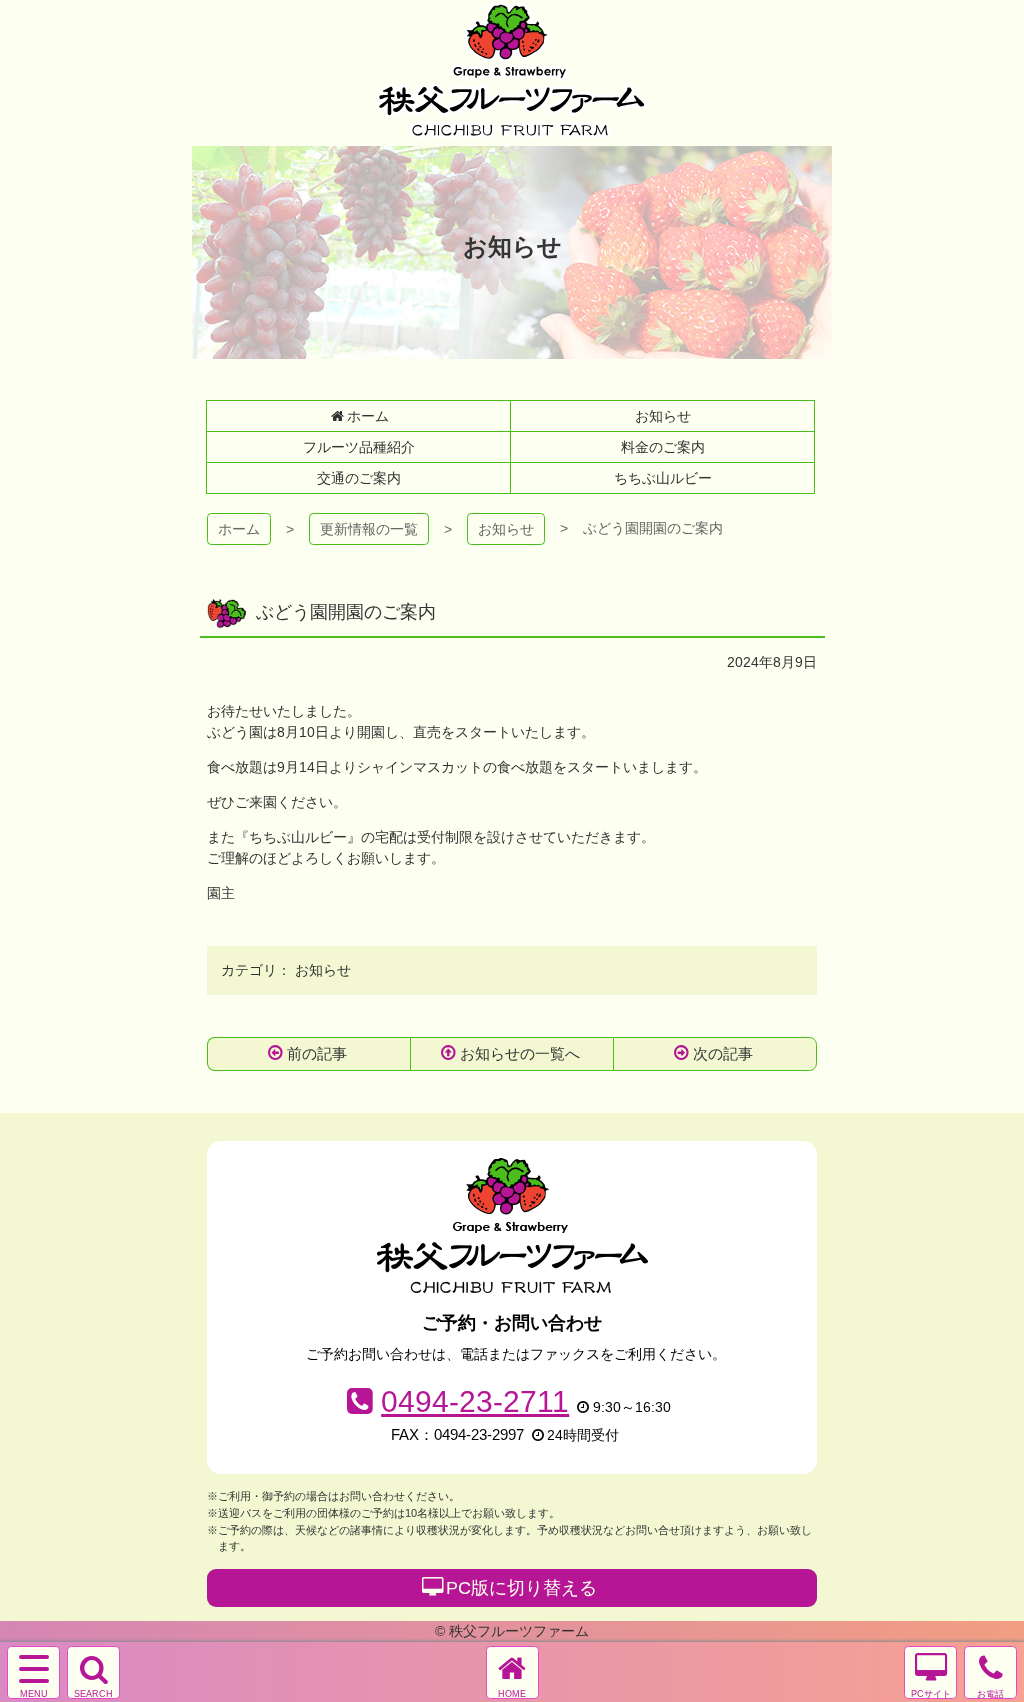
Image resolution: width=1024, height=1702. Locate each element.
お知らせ (506, 529)
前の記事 (317, 1053)
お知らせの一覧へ (520, 1053)
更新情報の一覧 (369, 529)
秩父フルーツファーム (512, 70)
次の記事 (723, 1053)
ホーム (239, 529)
